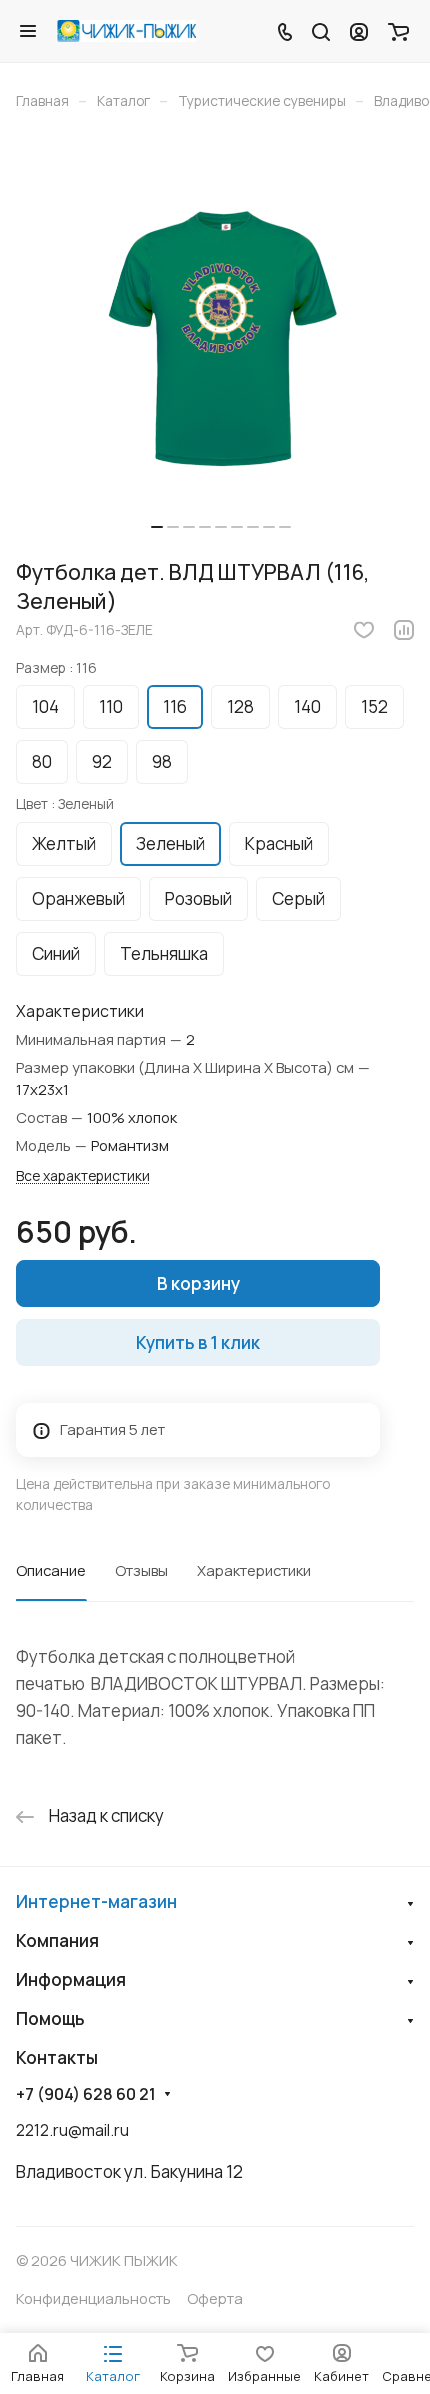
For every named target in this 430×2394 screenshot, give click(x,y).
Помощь (50, 2018)
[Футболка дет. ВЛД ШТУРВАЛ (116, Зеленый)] (221, 341)
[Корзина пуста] (398, 31)
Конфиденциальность (93, 2298)
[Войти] (359, 31)
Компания (57, 1940)
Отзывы (141, 1570)
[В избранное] (364, 630)
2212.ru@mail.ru (72, 2130)
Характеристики (254, 1570)
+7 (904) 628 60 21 (86, 2094)
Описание (51, 1570)
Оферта (215, 2298)
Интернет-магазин (96, 1901)
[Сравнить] (404, 630)
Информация (71, 1979)
